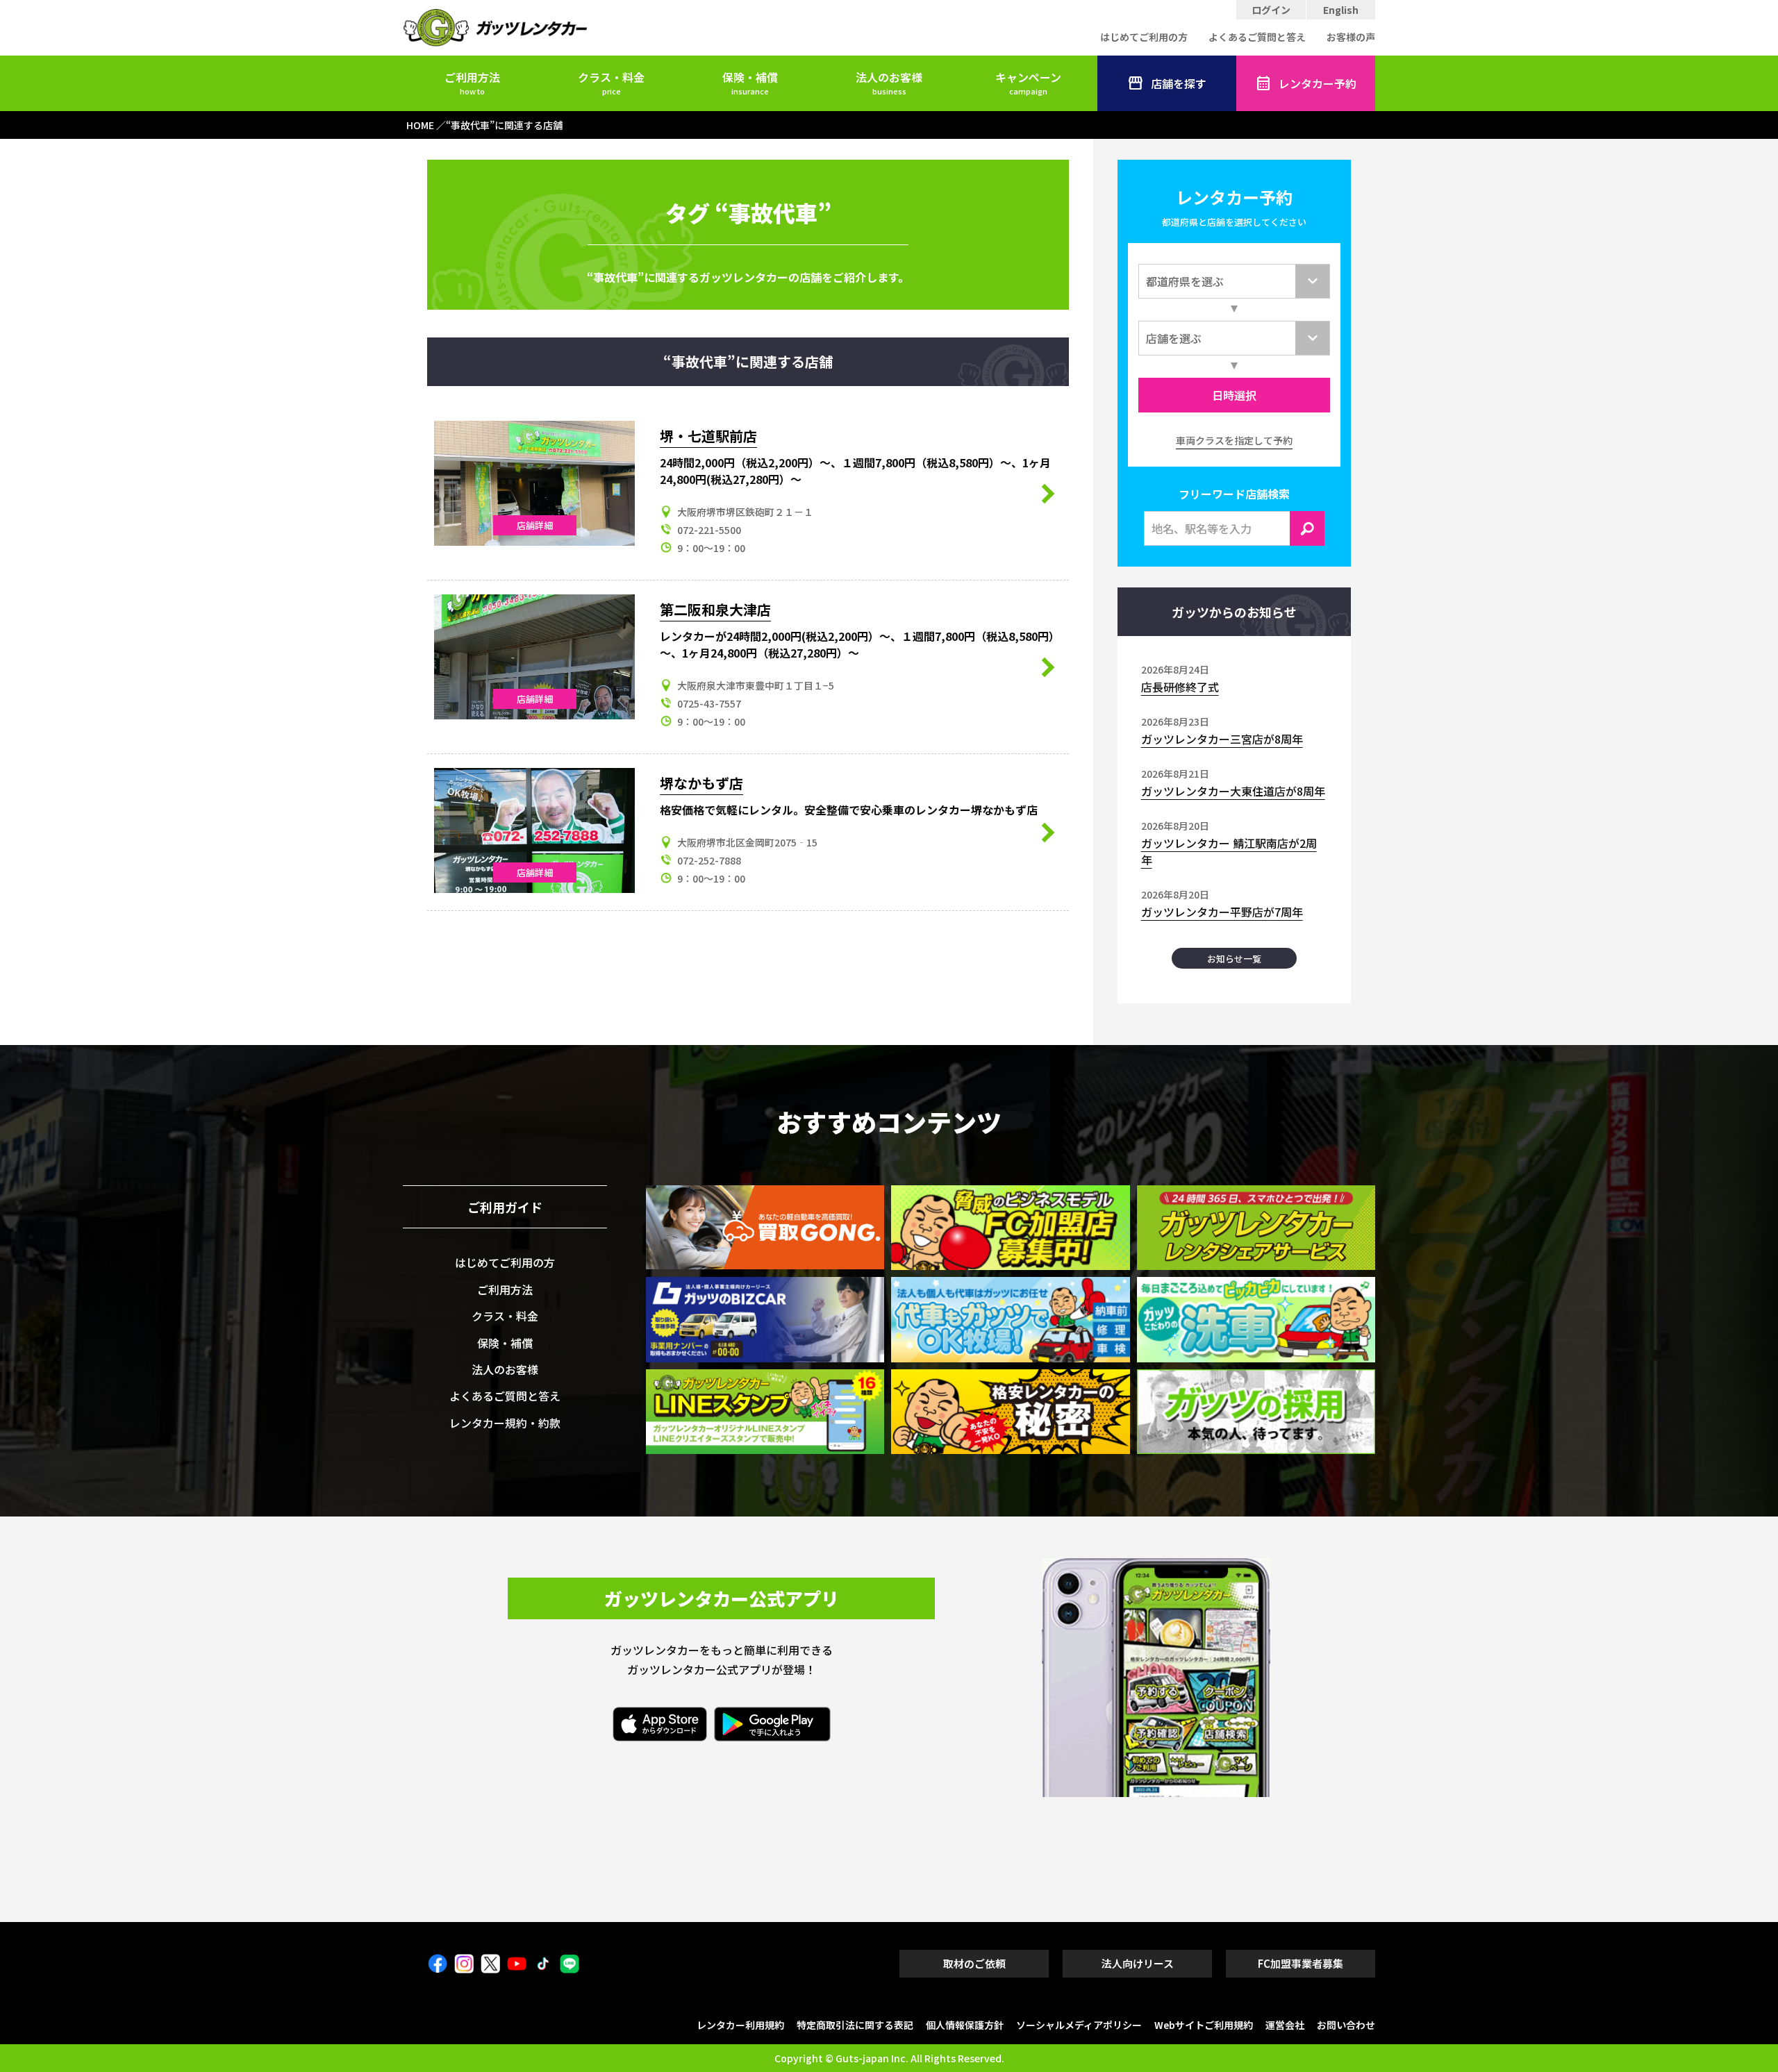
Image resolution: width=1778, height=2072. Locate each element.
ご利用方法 (472, 83)
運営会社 (1285, 2025)
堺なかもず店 (701, 783)
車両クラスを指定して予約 (1234, 440)
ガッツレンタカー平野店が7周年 (1222, 912)
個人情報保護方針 (965, 2025)
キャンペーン (1028, 83)
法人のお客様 (889, 83)
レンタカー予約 (1318, 83)
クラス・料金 (611, 83)
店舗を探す (1179, 83)
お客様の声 (1351, 37)
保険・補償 (750, 83)
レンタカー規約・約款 (505, 1423)
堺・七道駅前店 (708, 436)
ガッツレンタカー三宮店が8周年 (1222, 739)
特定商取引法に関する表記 (855, 2025)
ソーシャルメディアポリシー (1079, 2025)
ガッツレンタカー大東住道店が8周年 (1233, 791)
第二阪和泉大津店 (715, 609)
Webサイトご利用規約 (1204, 2025)
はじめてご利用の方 (1144, 37)
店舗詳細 (535, 525)
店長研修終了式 (1180, 687)
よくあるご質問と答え (1257, 37)
